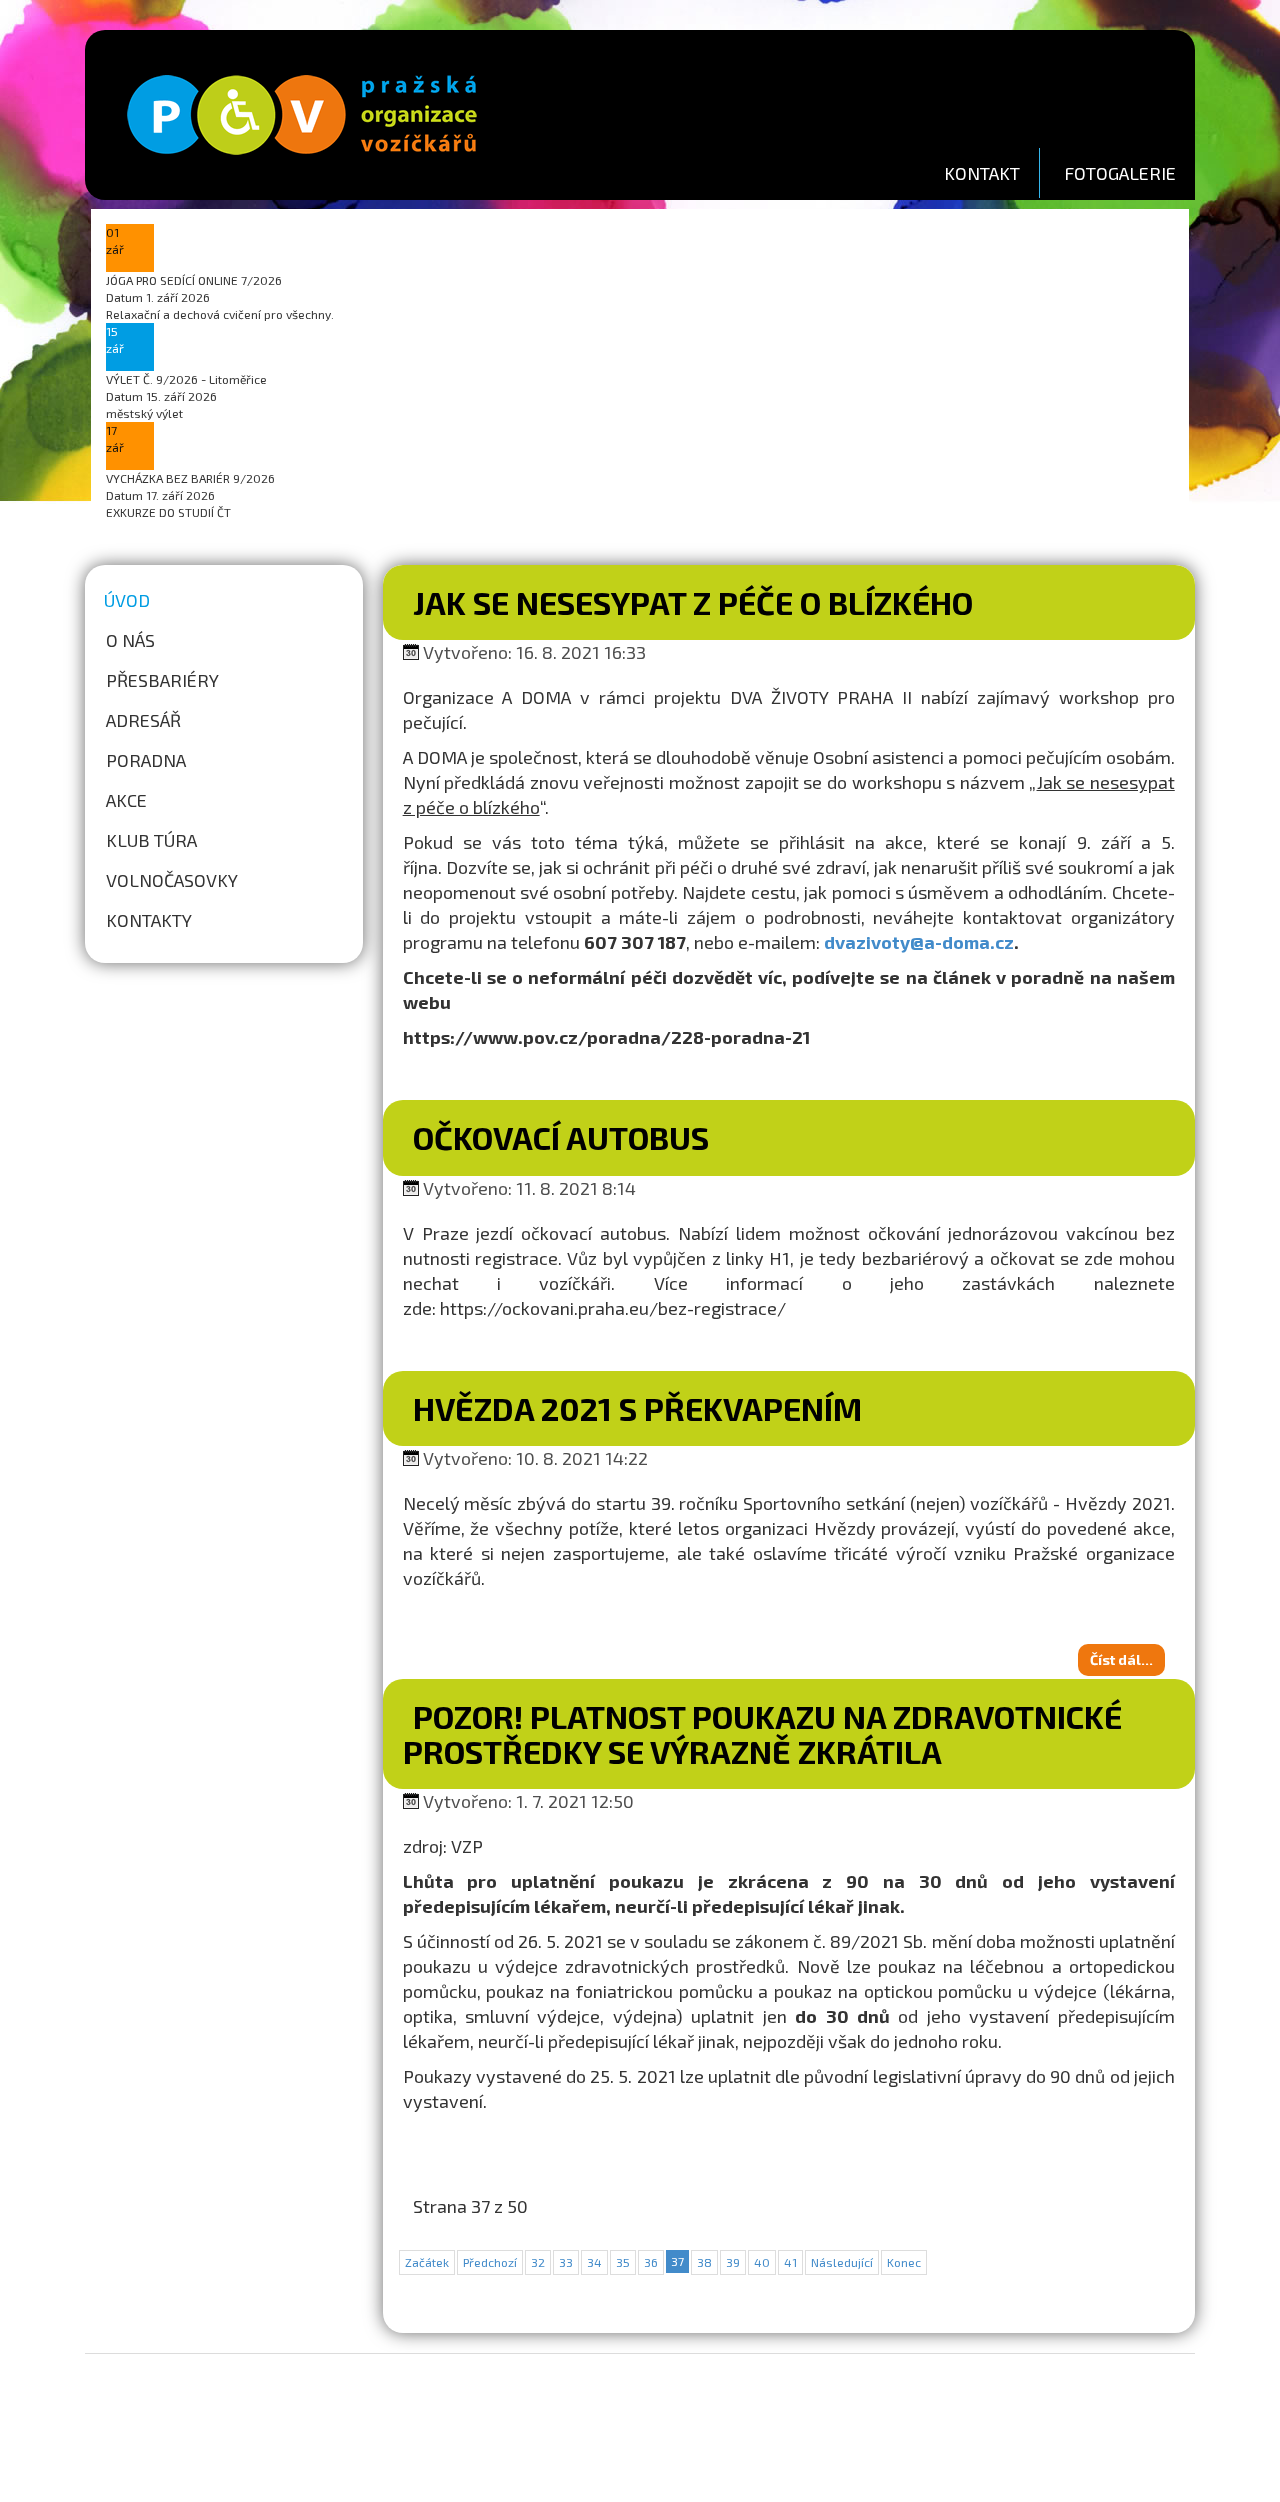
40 (762, 2262)
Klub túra (151, 840)
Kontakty (149, 920)
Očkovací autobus (561, 1137)
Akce (126, 800)
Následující (842, 2262)
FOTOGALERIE (1120, 173)
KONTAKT (982, 173)
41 (790, 2262)
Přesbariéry (162, 680)
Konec (904, 2262)
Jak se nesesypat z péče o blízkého (693, 602)
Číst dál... (1121, 1659)
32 (538, 2262)
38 (704, 2262)
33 (566, 2262)
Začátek (427, 2262)
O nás (130, 640)
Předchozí (490, 2262)
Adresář (143, 720)
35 (623, 2262)
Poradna (146, 760)
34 (594, 2262)
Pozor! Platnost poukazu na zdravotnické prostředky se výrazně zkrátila (762, 1733)
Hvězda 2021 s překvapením (637, 1408)
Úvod (127, 600)
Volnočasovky (172, 880)
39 (733, 2262)
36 (651, 2262)
